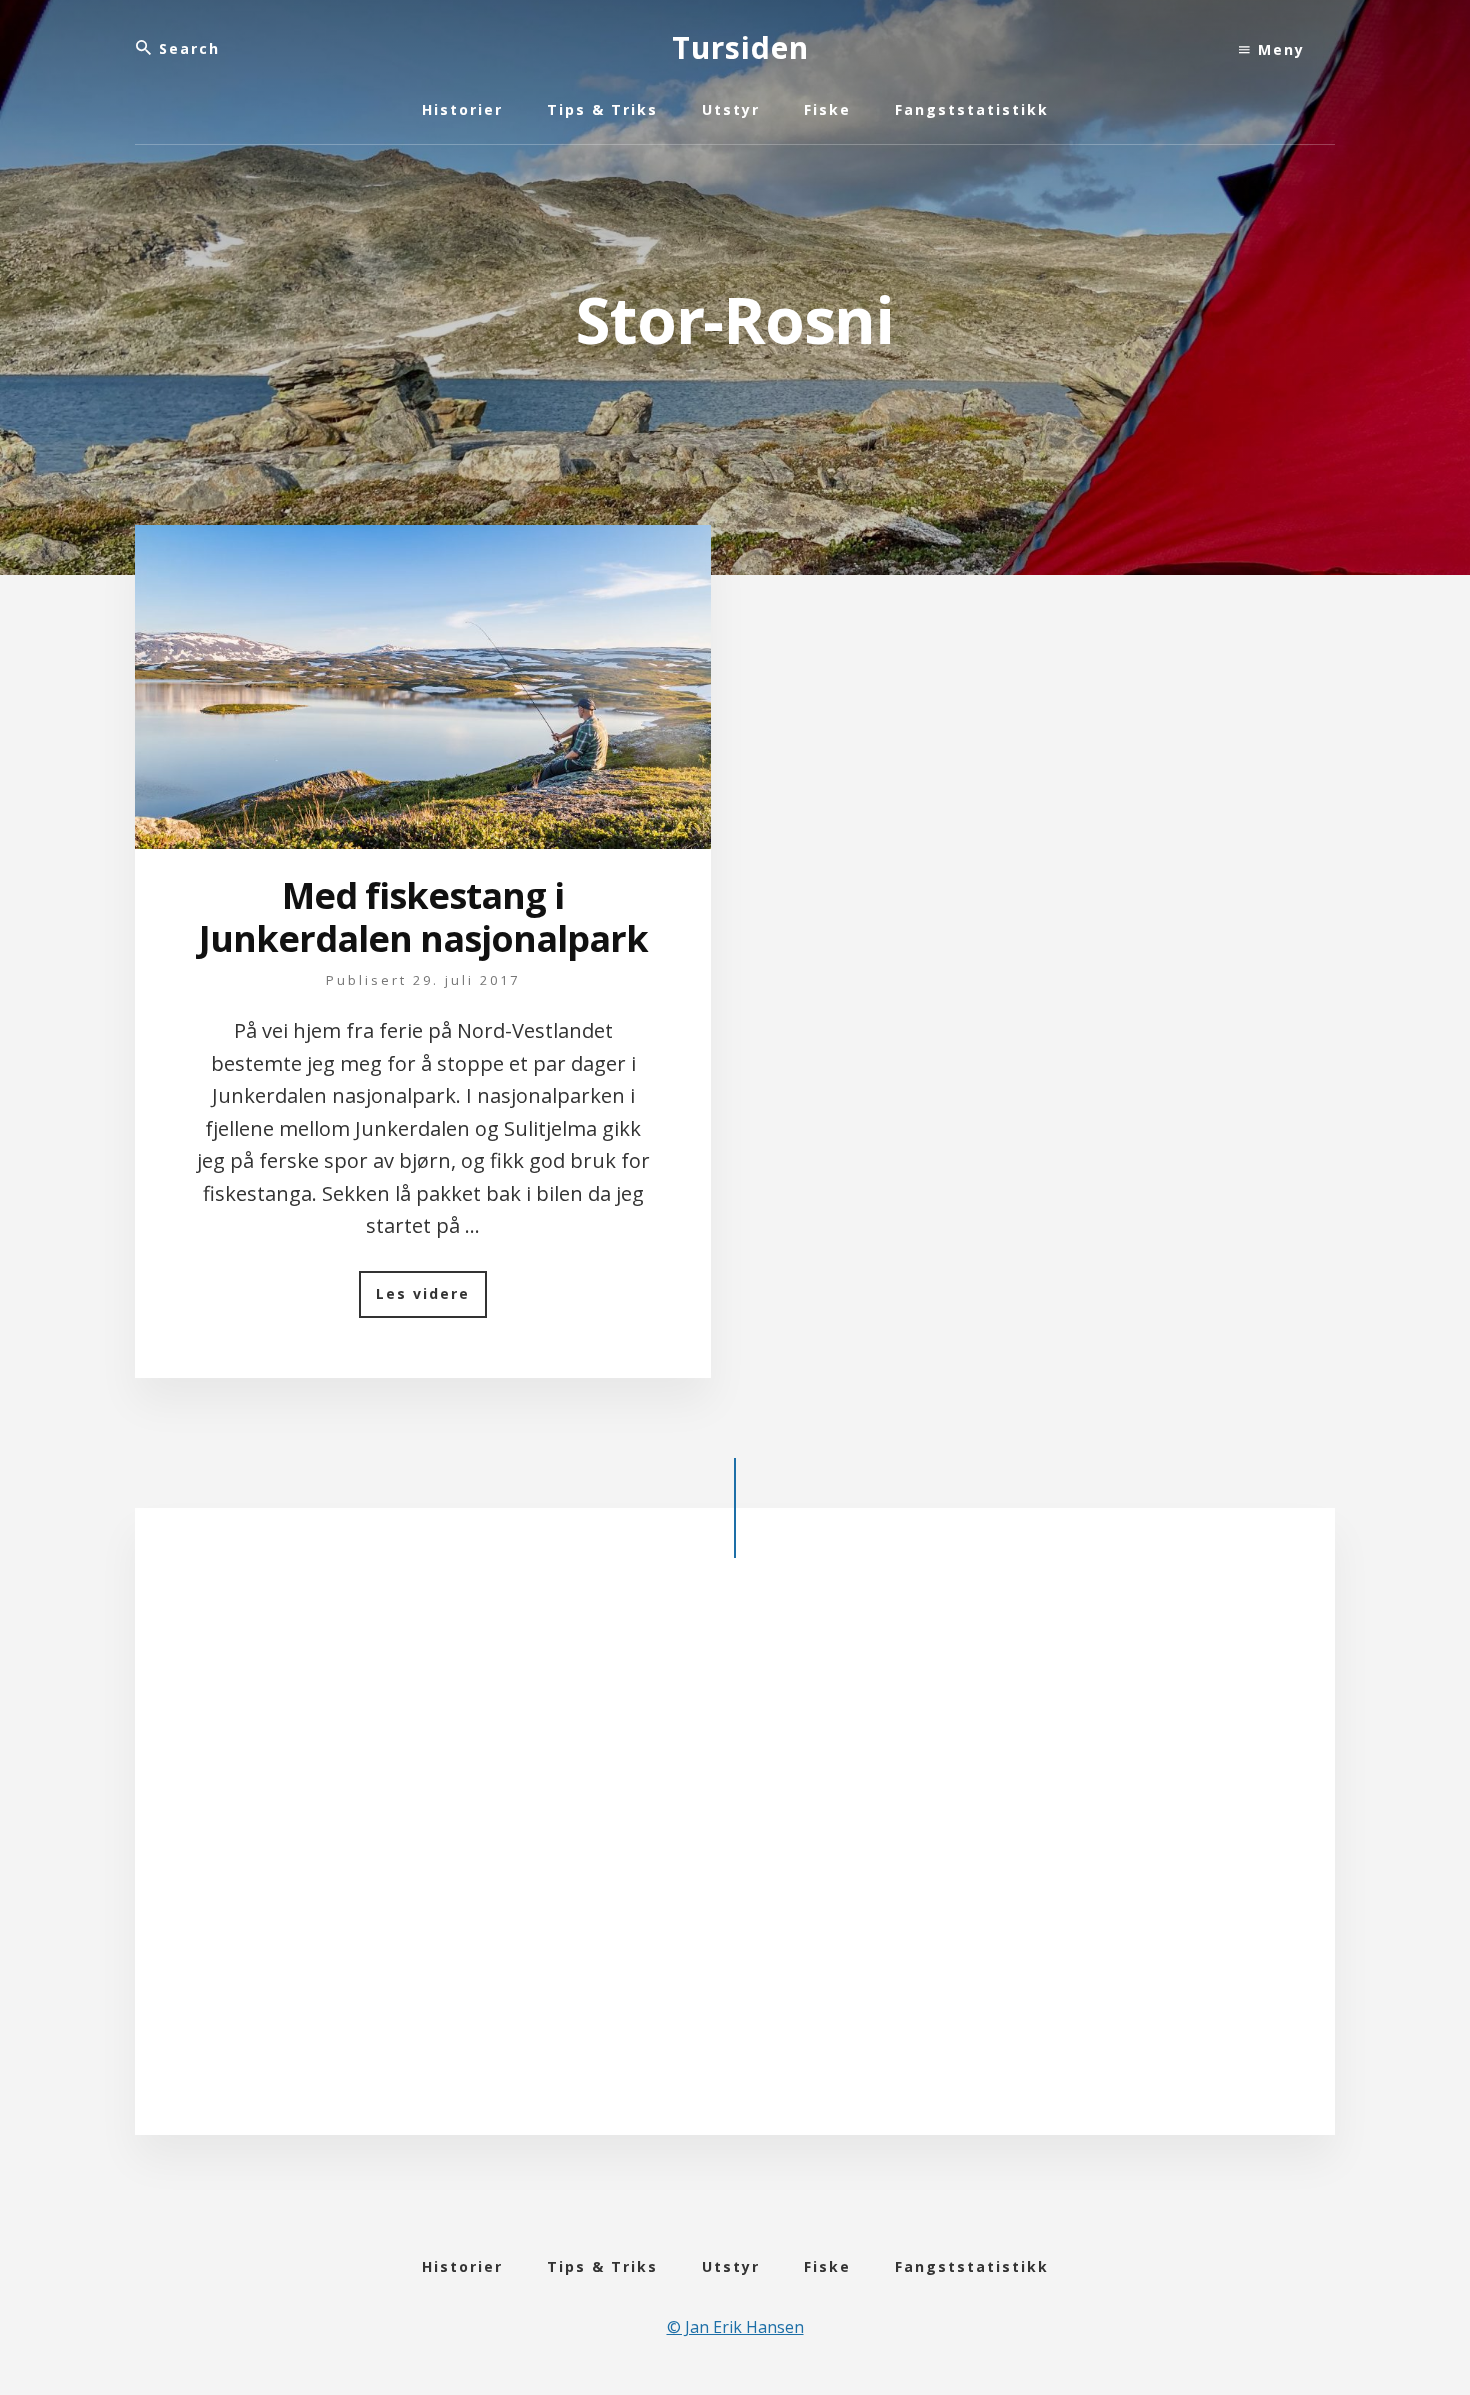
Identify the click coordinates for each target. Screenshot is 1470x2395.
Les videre (431, 1300)
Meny (1278, 49)
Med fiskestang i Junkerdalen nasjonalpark (423, 917)
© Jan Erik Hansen (735, 2327)
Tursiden (740, 47)
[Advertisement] (735, 1863)
